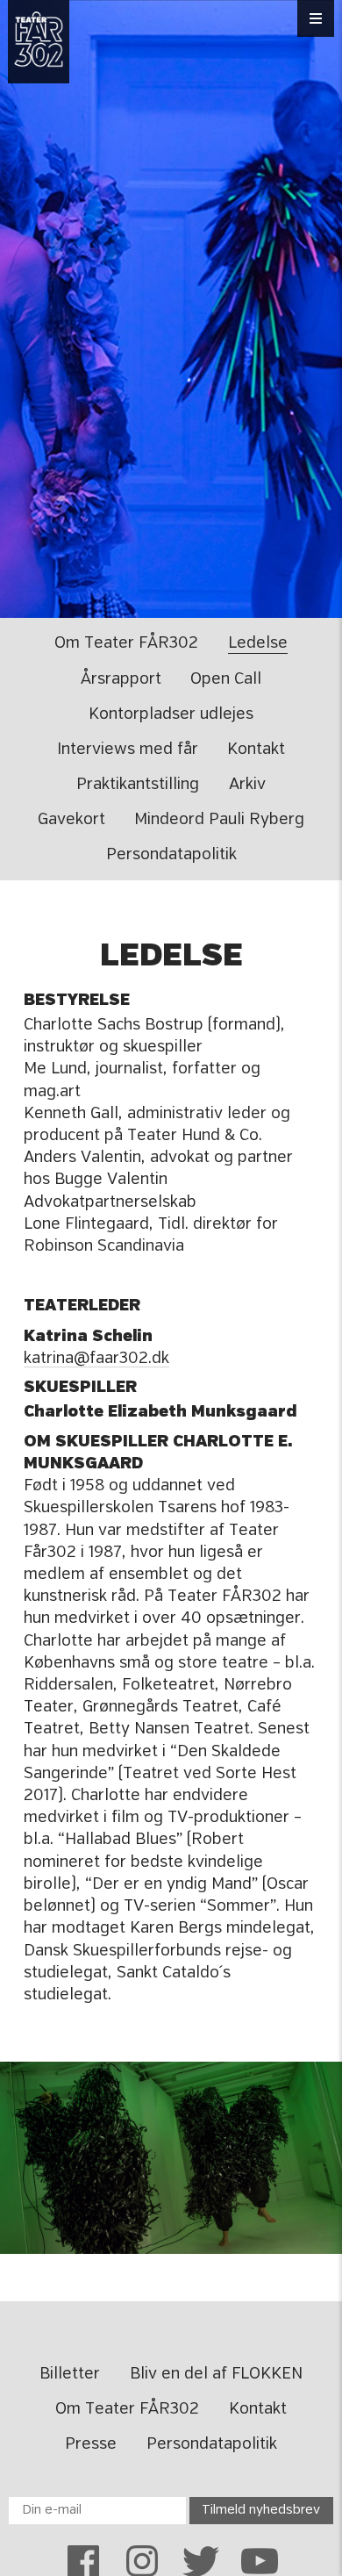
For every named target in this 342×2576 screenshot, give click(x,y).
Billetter (70, 2374)
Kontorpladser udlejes (171, 714)
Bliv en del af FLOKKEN (216, 2374)
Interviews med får (128, 750)
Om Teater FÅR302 (126, 643)
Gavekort (71, 820)
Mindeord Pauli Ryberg (219, 820)
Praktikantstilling (138, 785)
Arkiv (247, 785)
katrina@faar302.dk (96, 1359)
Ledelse (258, 643)
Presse (91, 2444)
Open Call (226, 679)
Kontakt (256, 750)
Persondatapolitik (171, 855)
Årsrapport (121, 679)
